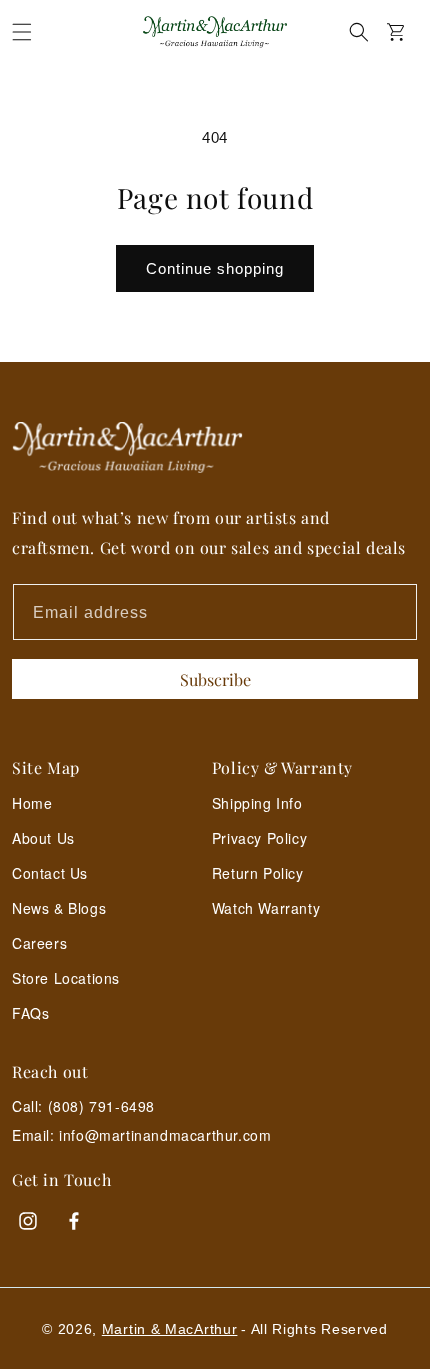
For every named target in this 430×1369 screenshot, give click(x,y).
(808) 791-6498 (101, 1106)
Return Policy (258, 873)
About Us (43, 838)
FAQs (30, 1013)
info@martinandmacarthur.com (165, 1135)
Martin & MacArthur (170, 1329)
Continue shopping (215, 268)
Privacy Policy (259, 838)
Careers (39, 943)
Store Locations (66, 978)
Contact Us (50, 873)
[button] (22, 32)
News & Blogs (59, 908)
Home (32, 803)
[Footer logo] (215, 447)
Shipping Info (257, 803)
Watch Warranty (266, 908)
